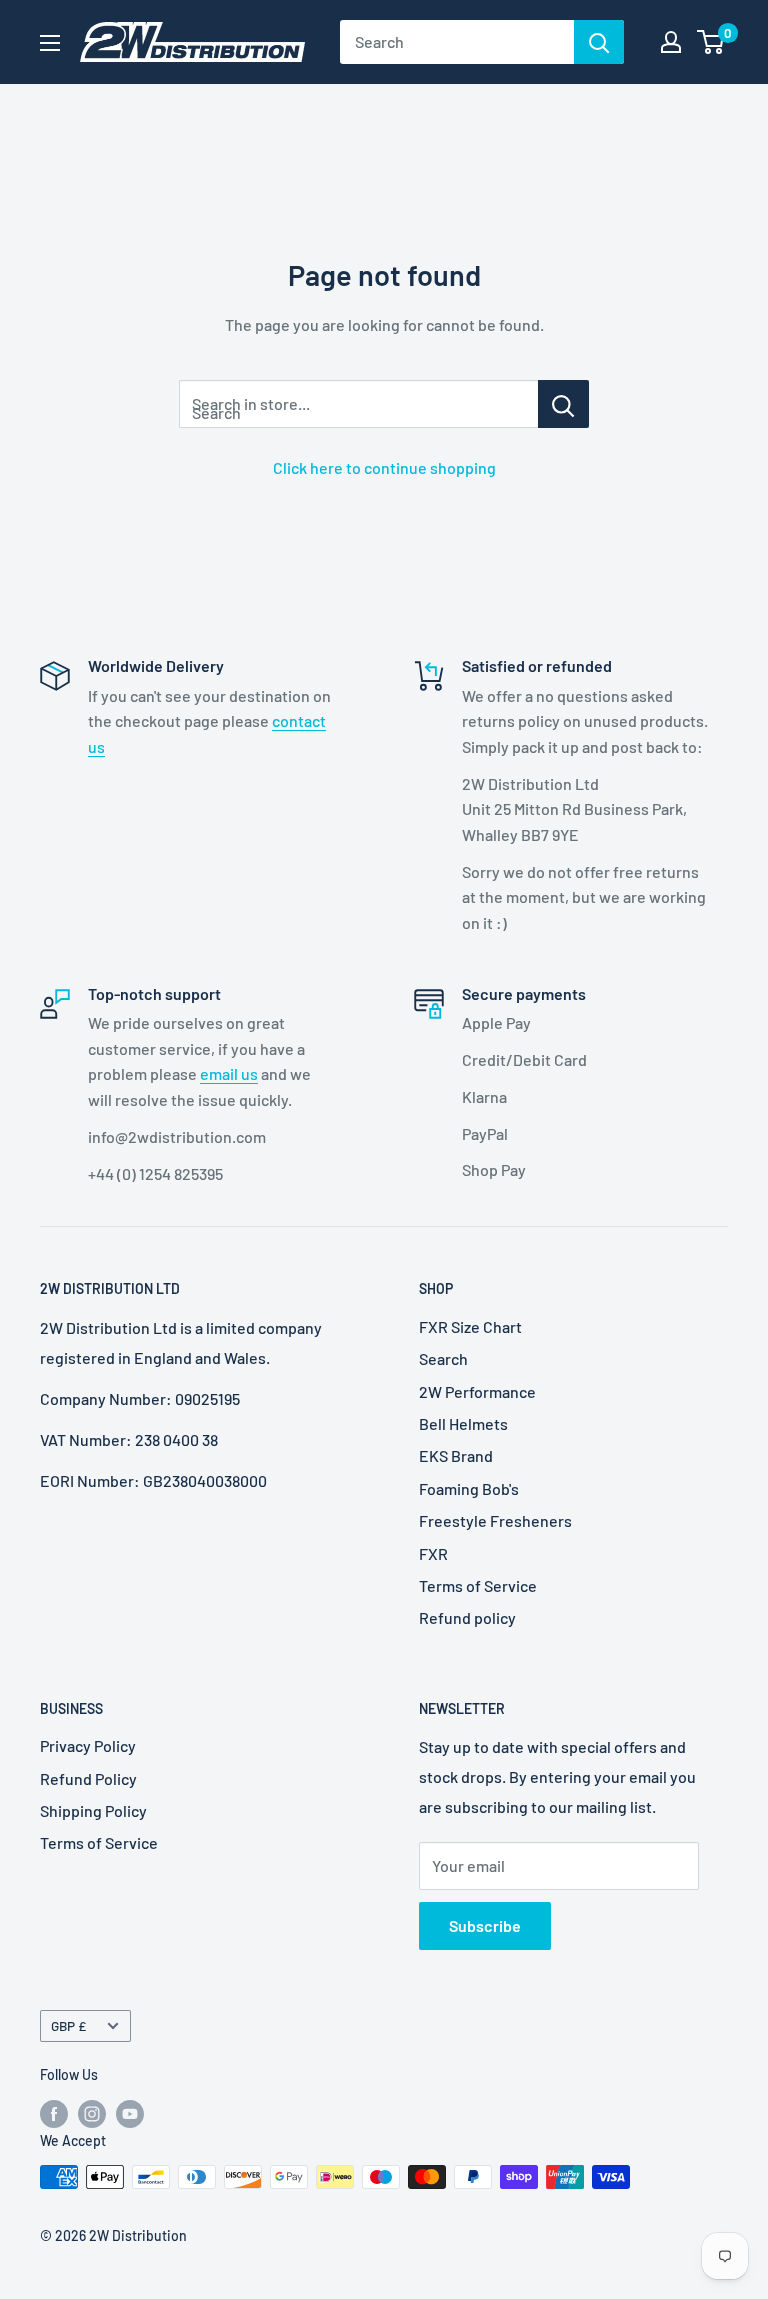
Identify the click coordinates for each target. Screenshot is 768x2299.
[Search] (599, 42)
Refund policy (467, 1617)
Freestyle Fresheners (495, 1520)
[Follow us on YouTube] (130, 2113)
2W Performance (477, 1391)
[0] (711, 42)
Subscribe (485, 1925)
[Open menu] (50, 43)
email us (229, 1073)
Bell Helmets (463, 1423)
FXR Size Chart (470, 1326)
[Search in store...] (563, 404)
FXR (433, 1553)
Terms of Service (478, 1585)
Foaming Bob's (469, 1488)
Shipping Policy (93, 1810)
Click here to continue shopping (384, 467)
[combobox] (457, 42)
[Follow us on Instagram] (92, 2113)
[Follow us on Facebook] (54, 2113)
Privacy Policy (88, 1745)
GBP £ (68, 2025)
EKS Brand (456, 1455)
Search (443, 1358)
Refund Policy (88, 1778)
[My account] (671, 42)
